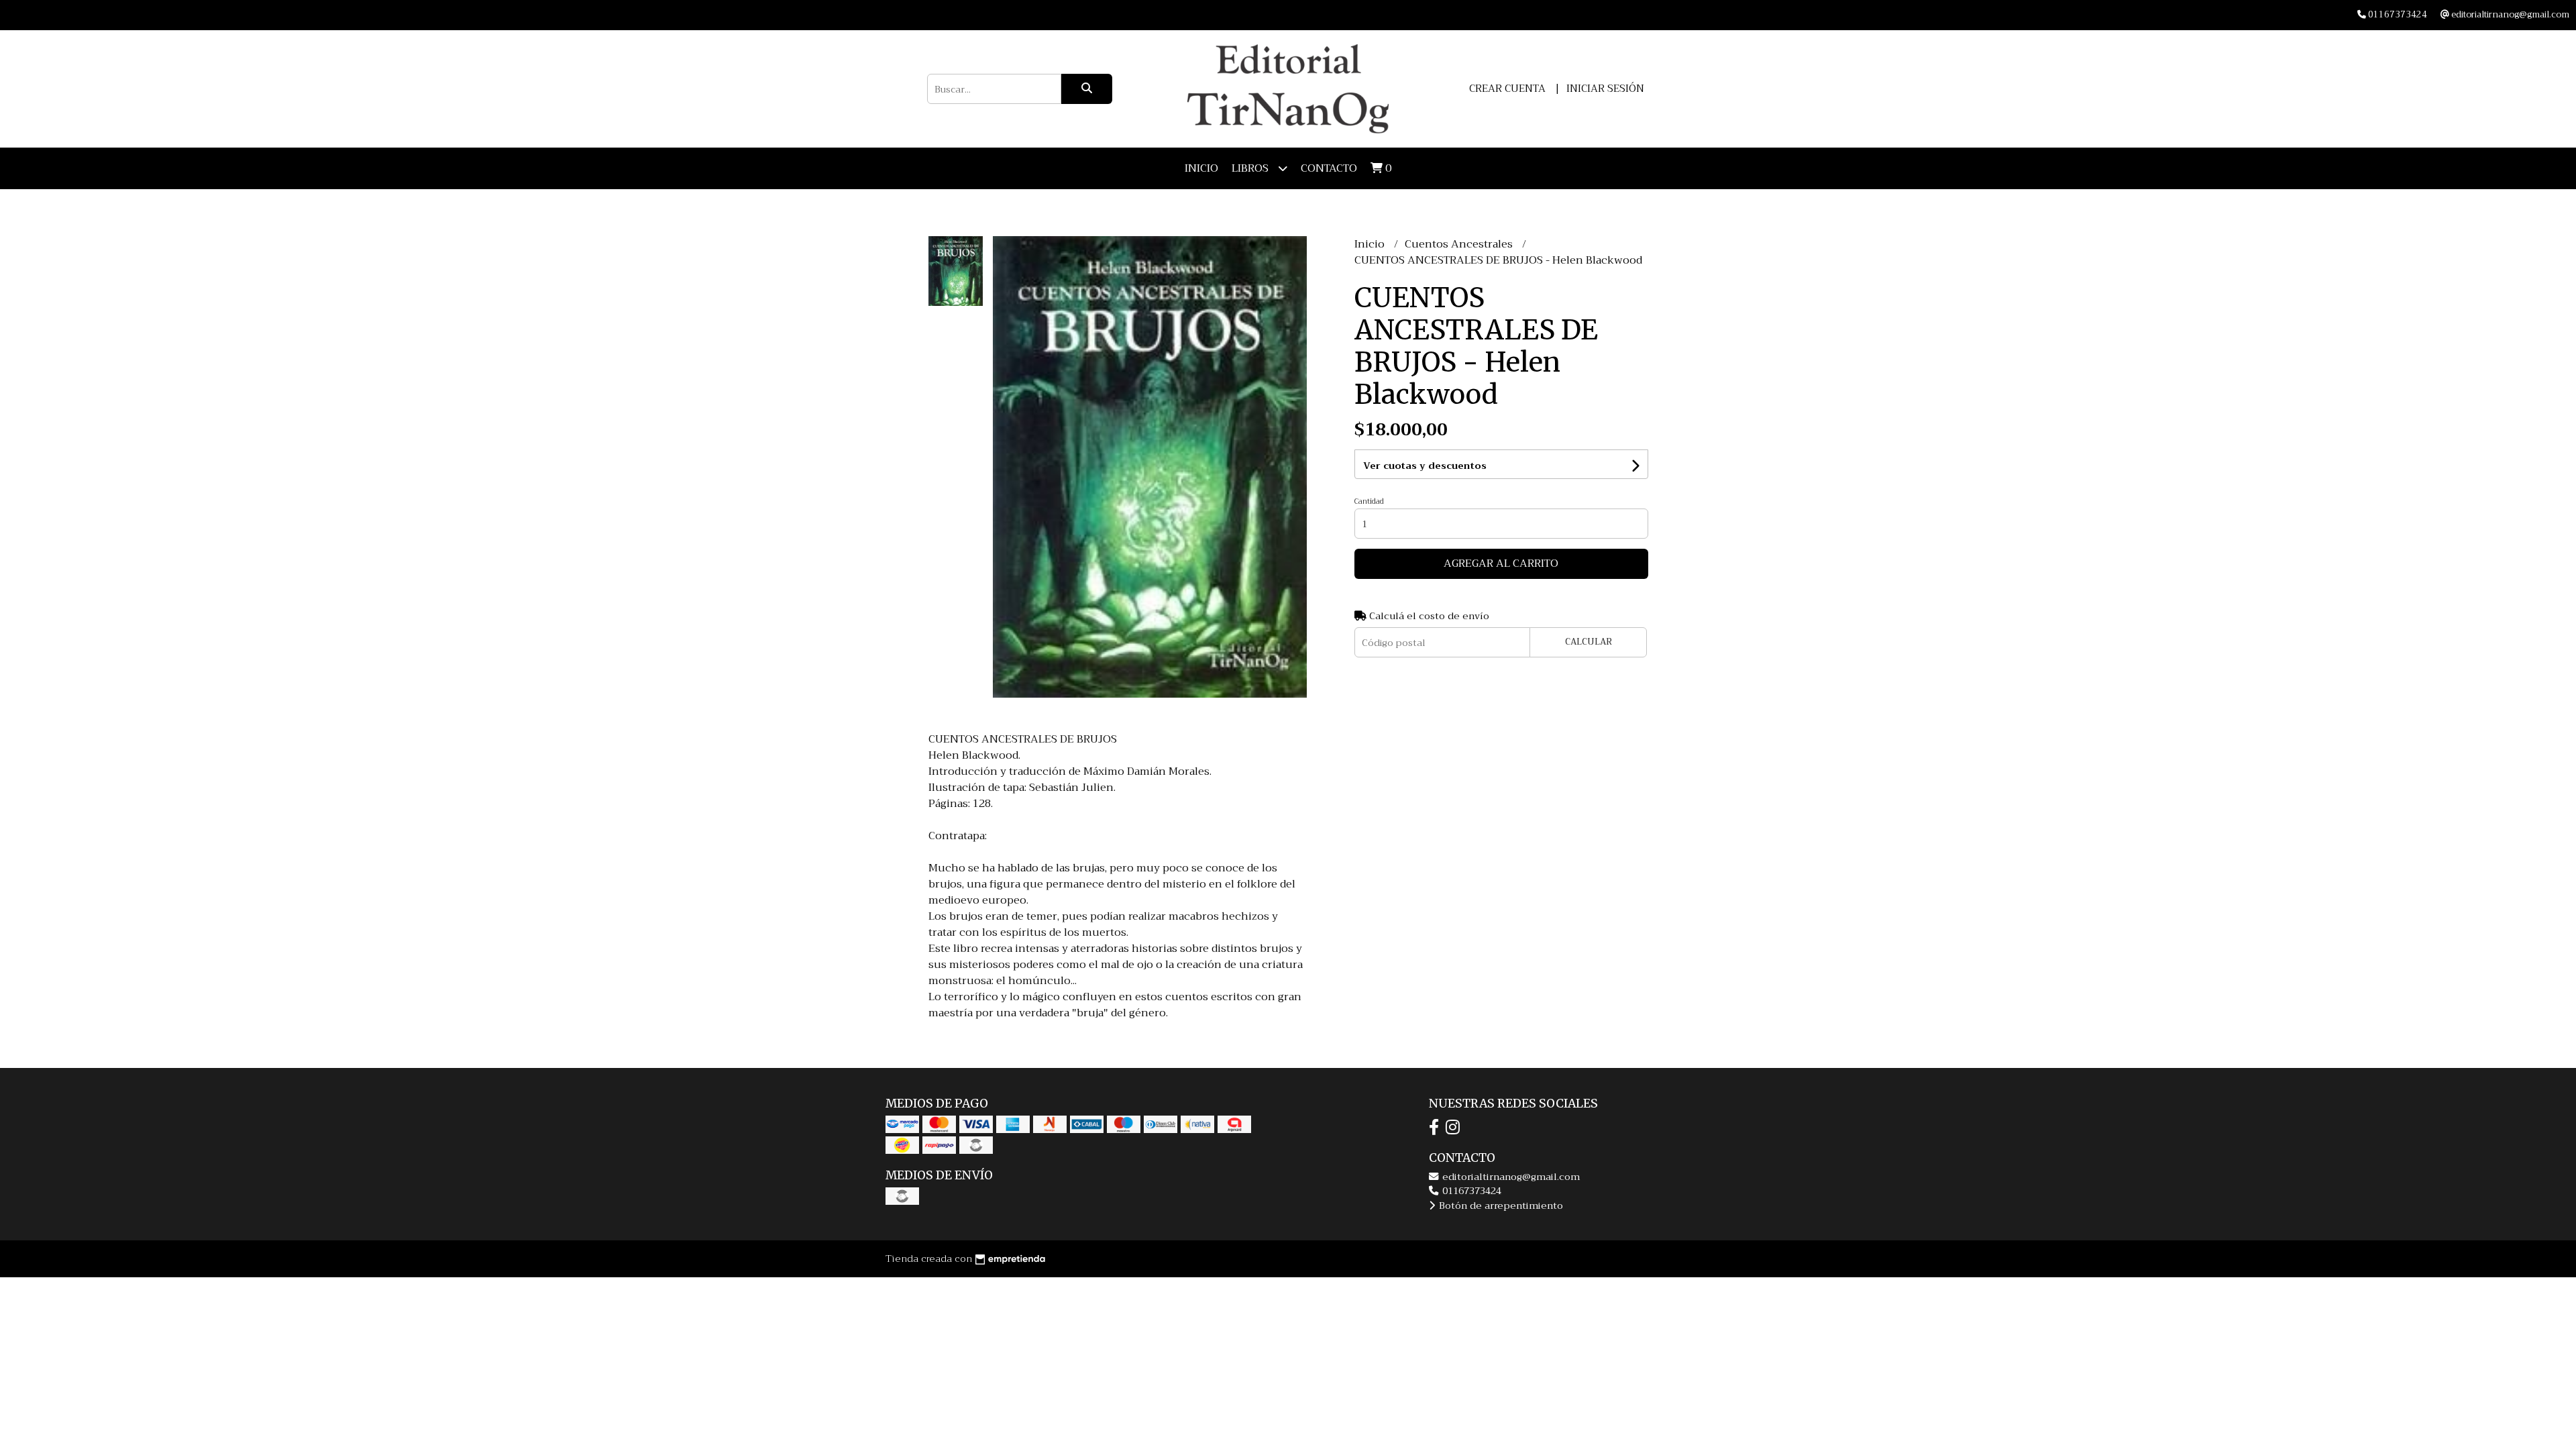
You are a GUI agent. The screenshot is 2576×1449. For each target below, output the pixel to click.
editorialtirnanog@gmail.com (1510, 1177)
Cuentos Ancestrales (1460, 244)
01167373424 (1470, 1191)
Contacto (1329, 168)
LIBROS (1251, 168)
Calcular (1589, 642)
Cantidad (1369, 501)
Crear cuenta (1507, 89)
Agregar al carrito (1501, 563)
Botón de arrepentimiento (1500, 1206)
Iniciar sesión (1605, 89)
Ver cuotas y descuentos (1425, 466)
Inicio (1201, 168)
